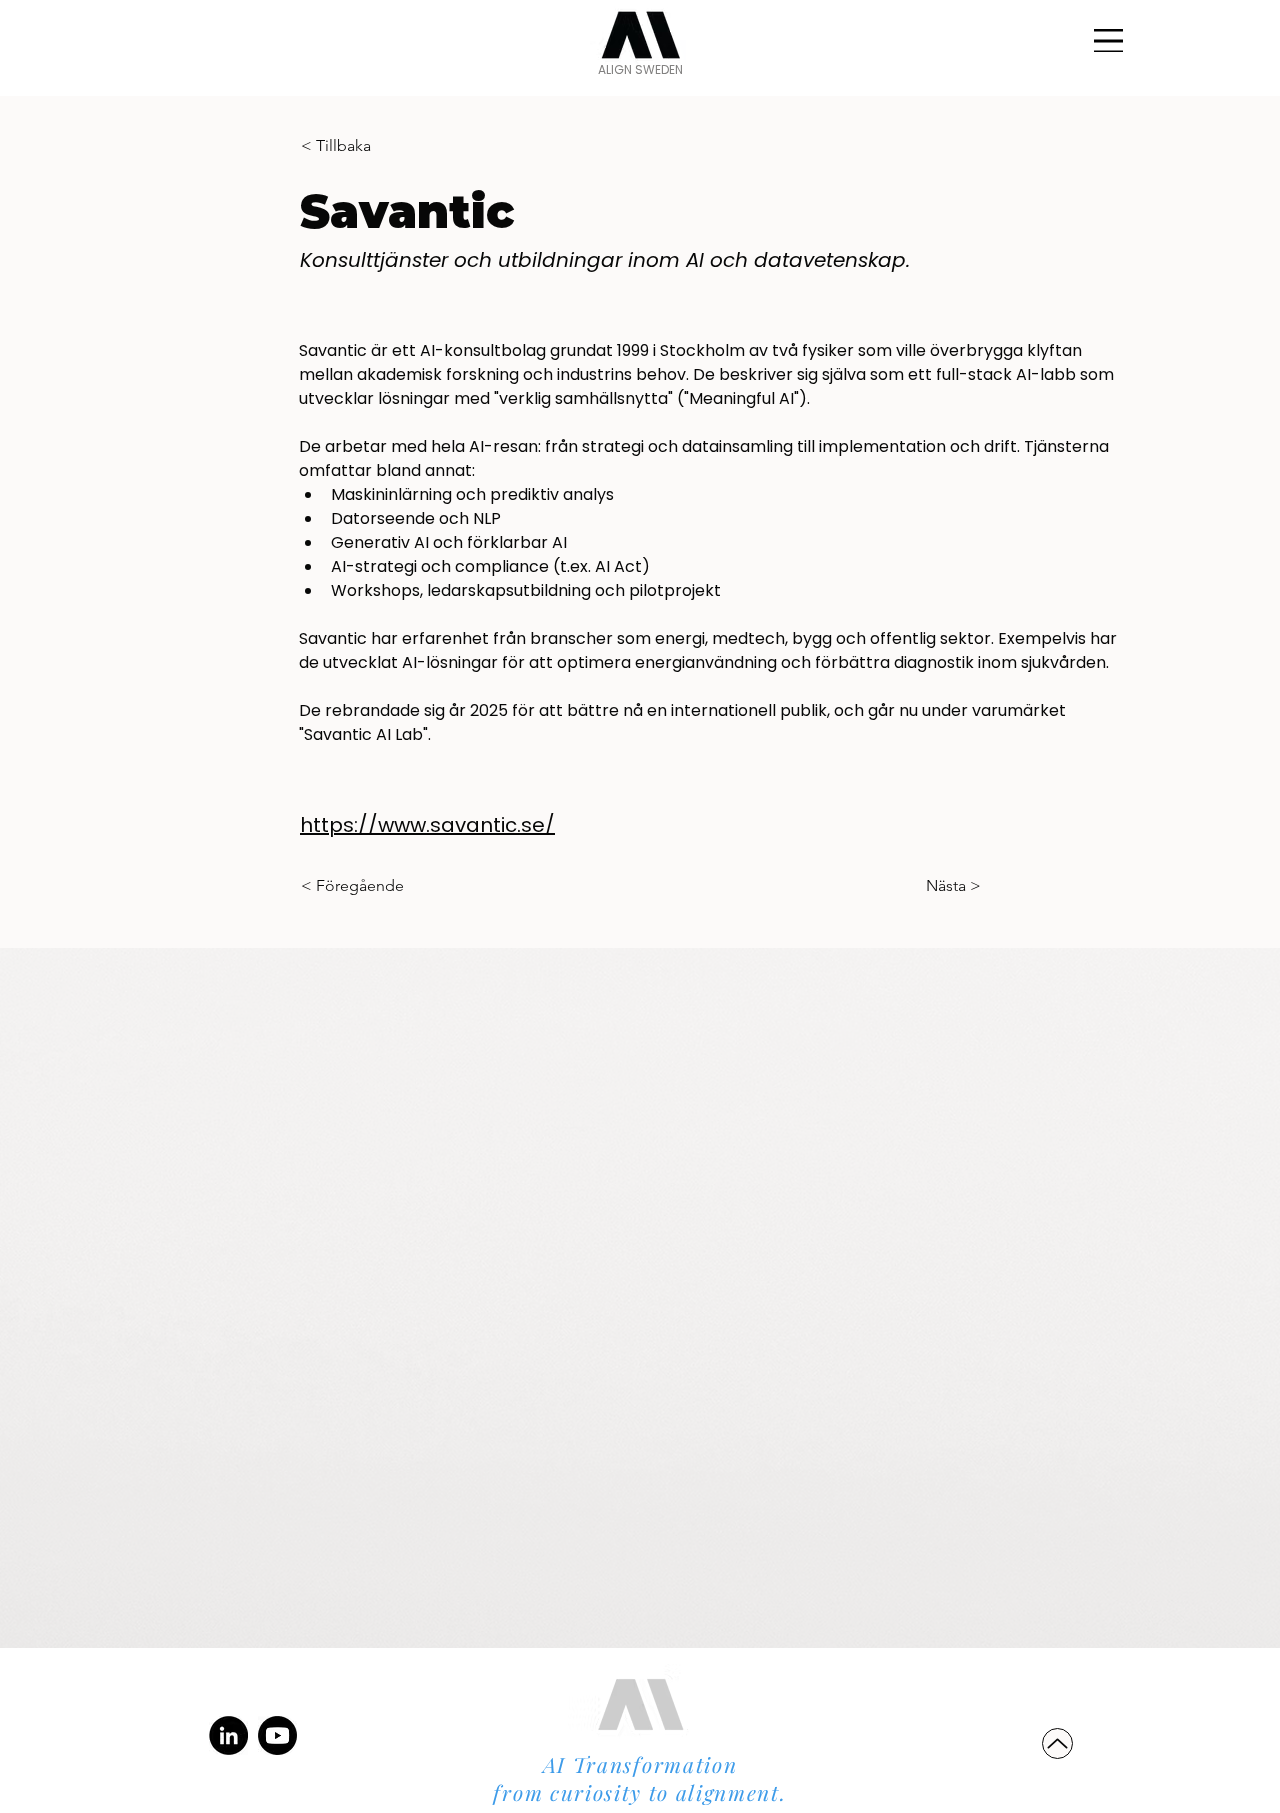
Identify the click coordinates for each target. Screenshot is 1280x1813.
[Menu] (1108, 40)
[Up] (1057, 1743)
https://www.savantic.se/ (427, 825)
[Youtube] (277, 1735)
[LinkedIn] (228, 1735)
